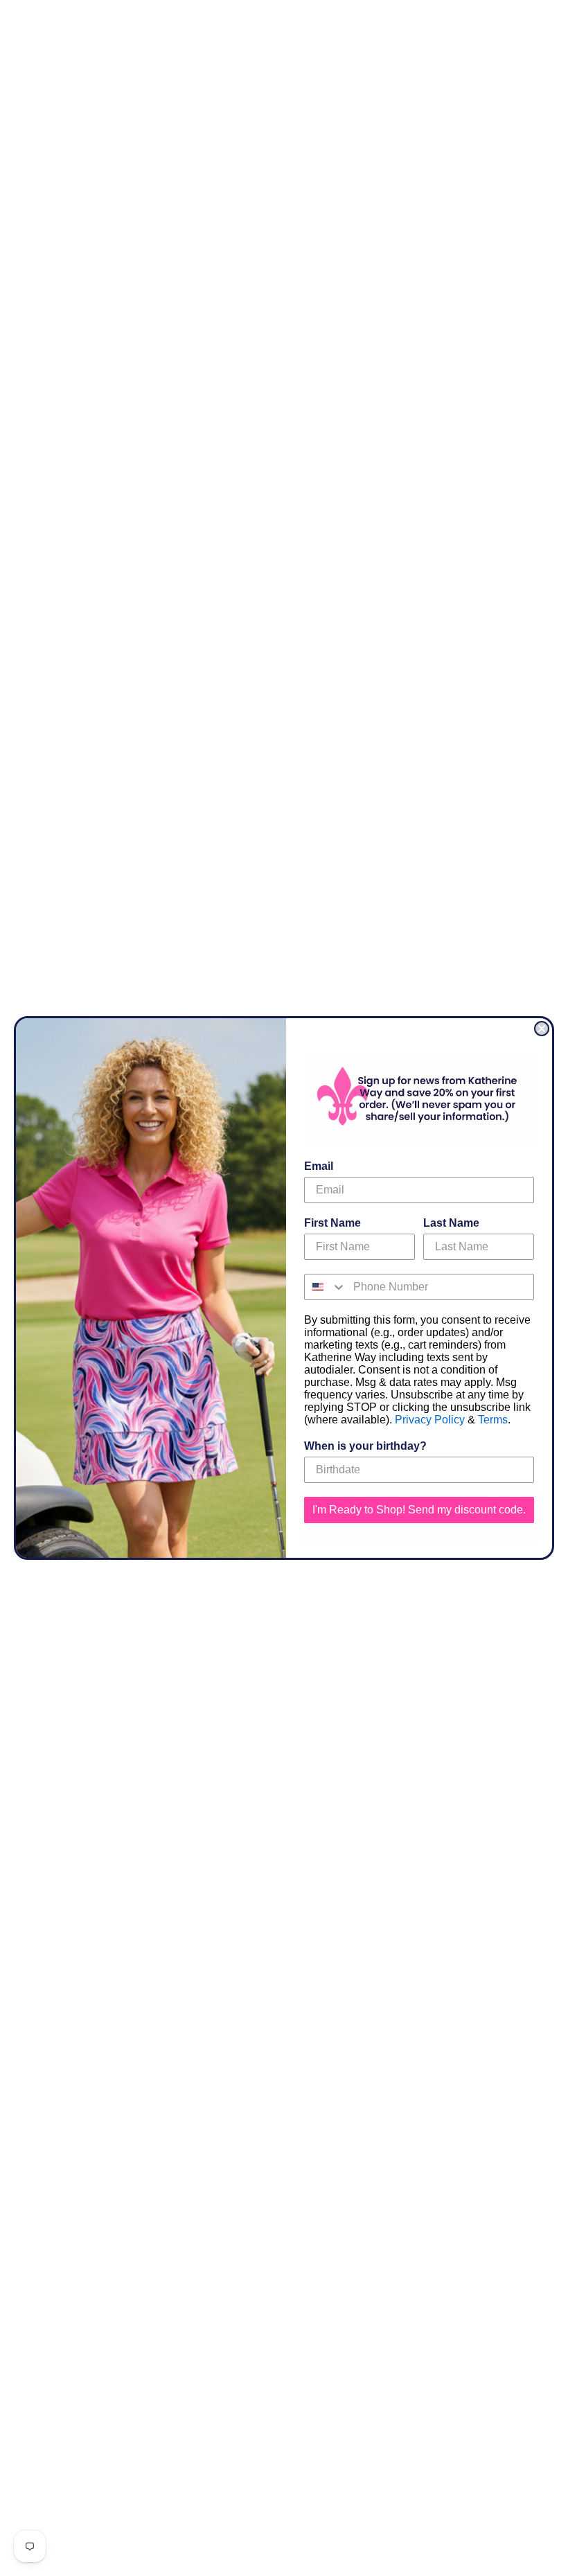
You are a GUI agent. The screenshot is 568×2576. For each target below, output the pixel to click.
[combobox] (326, 1287)
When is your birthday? (365, 1446)
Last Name (451, 1223)
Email (319, 1166)
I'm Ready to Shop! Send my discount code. (419, 1510)
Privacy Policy (430, 1420)
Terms (493, 1420)
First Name (332, 1223)
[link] (419, 1100)
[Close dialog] (542, 1029)
